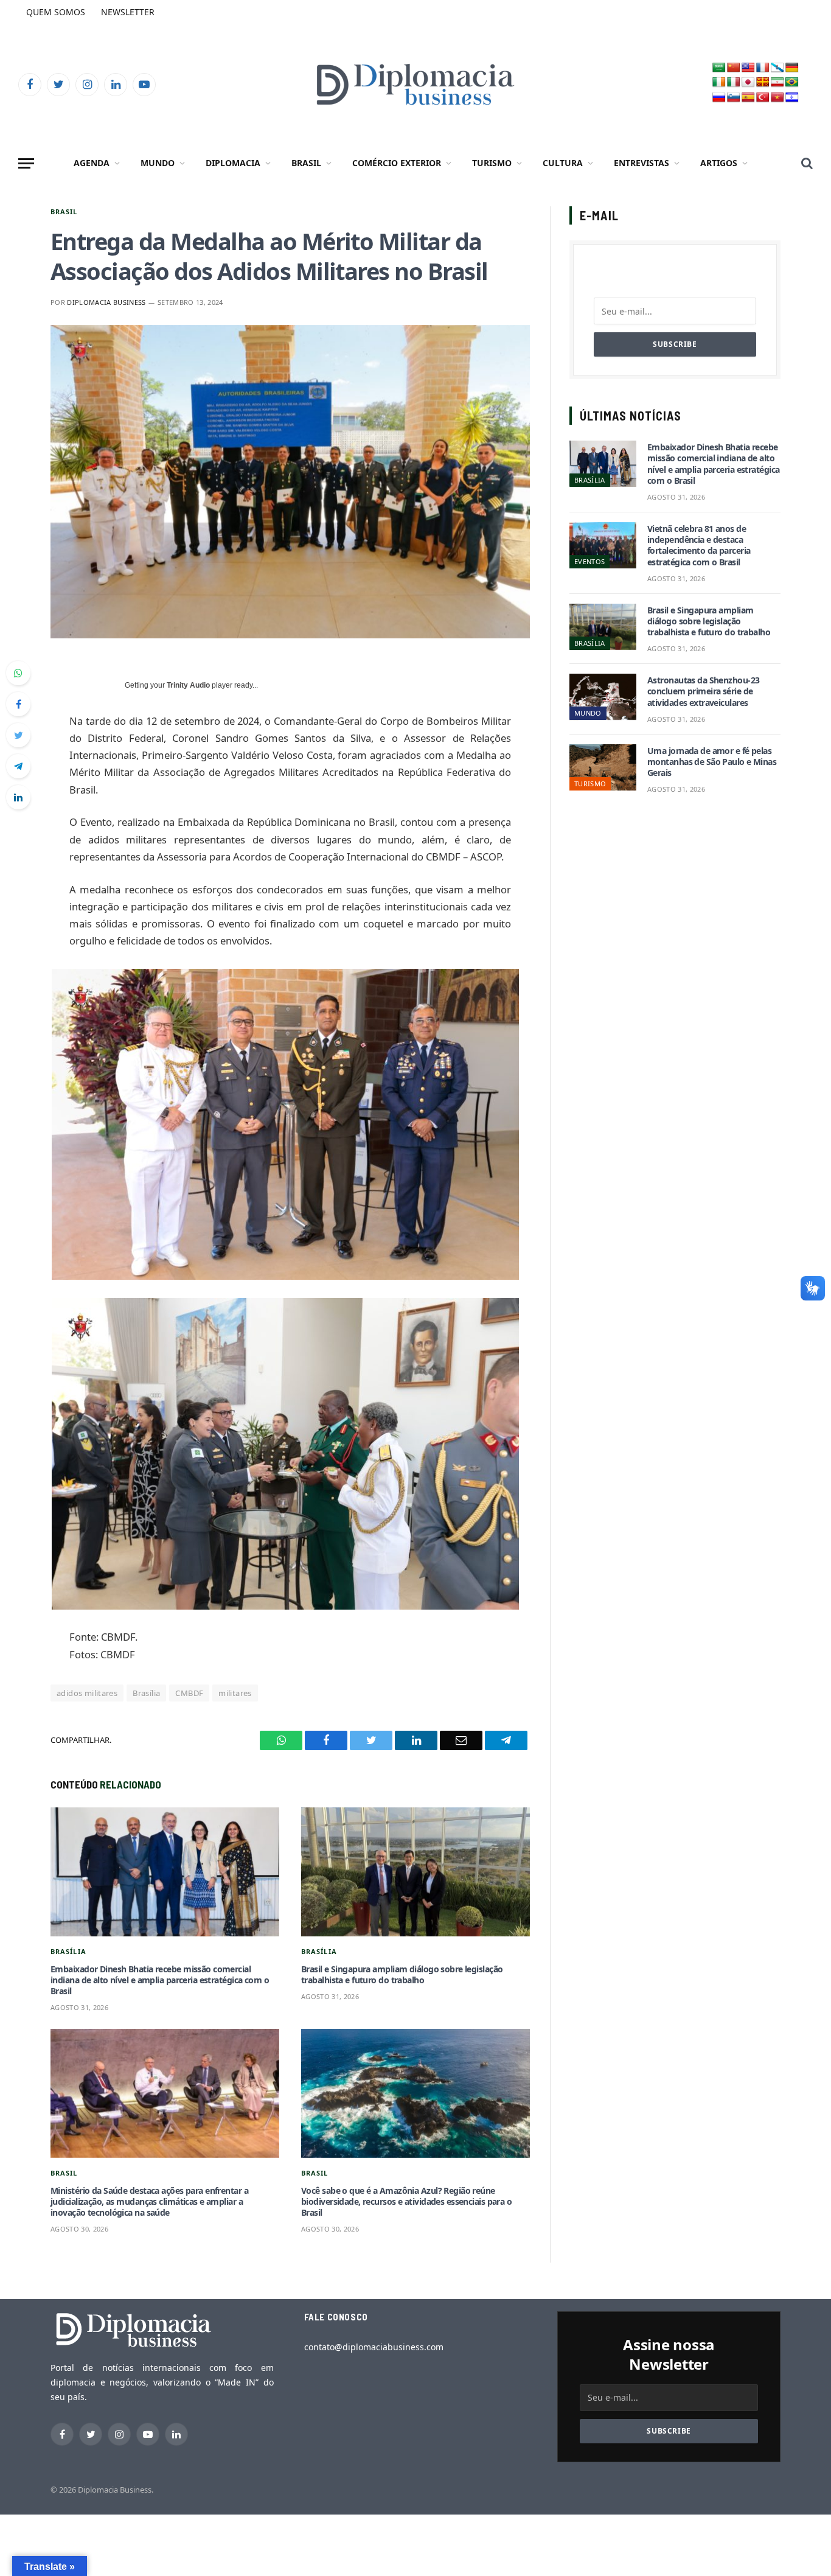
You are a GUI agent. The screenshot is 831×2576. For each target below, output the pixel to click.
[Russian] (719, 98)
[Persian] (777, 82)
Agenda (92, 163)
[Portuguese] (792, 82)
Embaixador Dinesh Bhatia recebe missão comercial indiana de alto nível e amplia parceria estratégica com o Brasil (160, 1980)
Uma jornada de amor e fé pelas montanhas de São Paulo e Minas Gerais (712, 762)
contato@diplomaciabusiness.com (374, 2347)
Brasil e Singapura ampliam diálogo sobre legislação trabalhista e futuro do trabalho (402, 1975)
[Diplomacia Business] (415, 84)
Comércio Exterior (397, 163)
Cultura (563, 163)
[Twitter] (18, 735)
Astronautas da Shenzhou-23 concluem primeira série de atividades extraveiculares (703, 691)
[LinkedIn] (18, 797)
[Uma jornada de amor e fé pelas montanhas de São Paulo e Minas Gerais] (603, 767)
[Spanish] (748, 98)
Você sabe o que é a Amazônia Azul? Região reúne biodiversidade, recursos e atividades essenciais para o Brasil (406, 2202)
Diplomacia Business (106, 302)
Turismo (492, 163)
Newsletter (128, 12)
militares (235, 1693)
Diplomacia (233, 163)
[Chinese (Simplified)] (734, 68)
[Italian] (734, 82)
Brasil (306, 163)
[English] (748, 68)
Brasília (146, 1693)
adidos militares (87, 1693)
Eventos (589, 561)
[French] (763, 68)
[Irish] (719, 82)
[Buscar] (806, 163)
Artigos (719, 163)
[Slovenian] (734, 98)
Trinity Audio (188, 685)
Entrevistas (642, 163)
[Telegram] (18, 766)
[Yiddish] (792, 98)
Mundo (158, 163)
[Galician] (777, 68)
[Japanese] (748, 82)
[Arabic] (719, 68)
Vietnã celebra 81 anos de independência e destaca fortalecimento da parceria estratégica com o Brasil (699, 546)
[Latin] (763, 82)
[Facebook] (18, 704)
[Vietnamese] (777, 98)
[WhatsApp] (18, 673)
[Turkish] (763, 98)
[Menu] (26, 163)
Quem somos (56, 12)
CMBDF (189, 1693)
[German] (792, 68)
